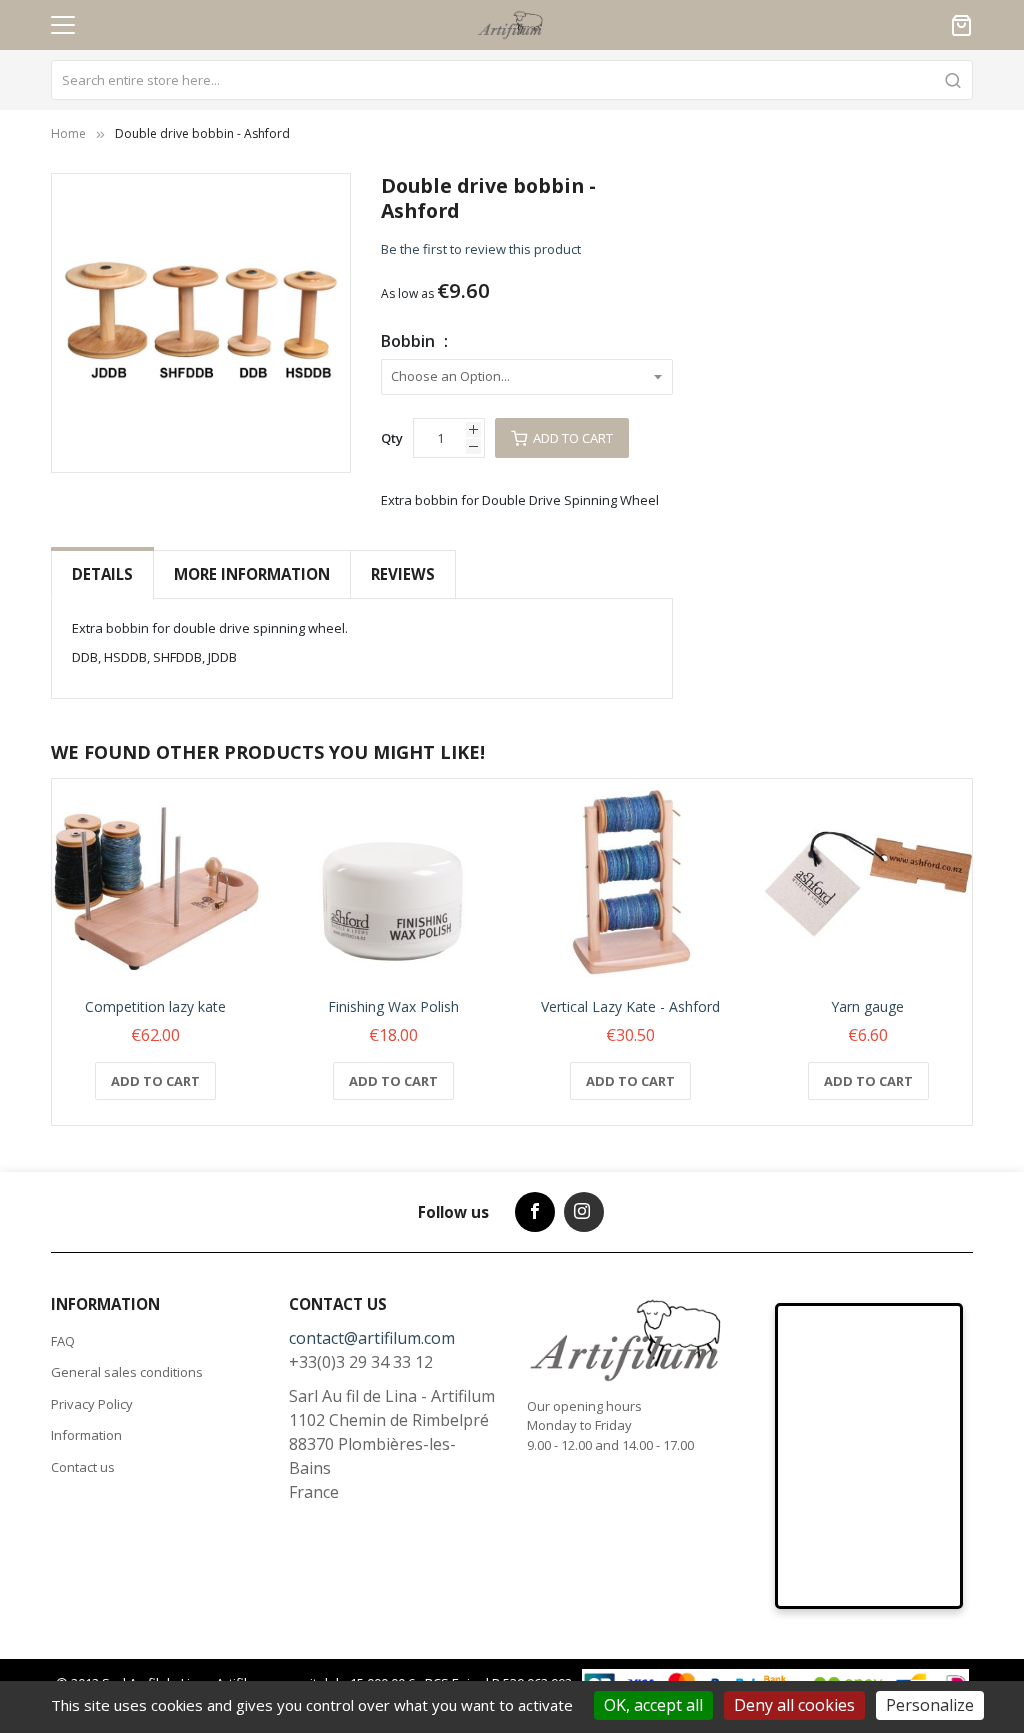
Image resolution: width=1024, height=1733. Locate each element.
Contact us (83, 1467)
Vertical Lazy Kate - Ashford (630, 1006)
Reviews (403, 574)
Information (86, 1435)
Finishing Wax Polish (393, 1006)
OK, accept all (653, 1705)
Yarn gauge (868, 1006)
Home (68, 133)
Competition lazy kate (155, 1006)
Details (102, 574)
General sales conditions (127, 1372)
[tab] (102, 574)
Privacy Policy (92, 1404)
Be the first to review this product (481, 249)
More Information (252, 574)
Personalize (930, 1705)
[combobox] (512, 80)
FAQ (63, 1341)
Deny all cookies (794, 1705)
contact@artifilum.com (372, 1338)
